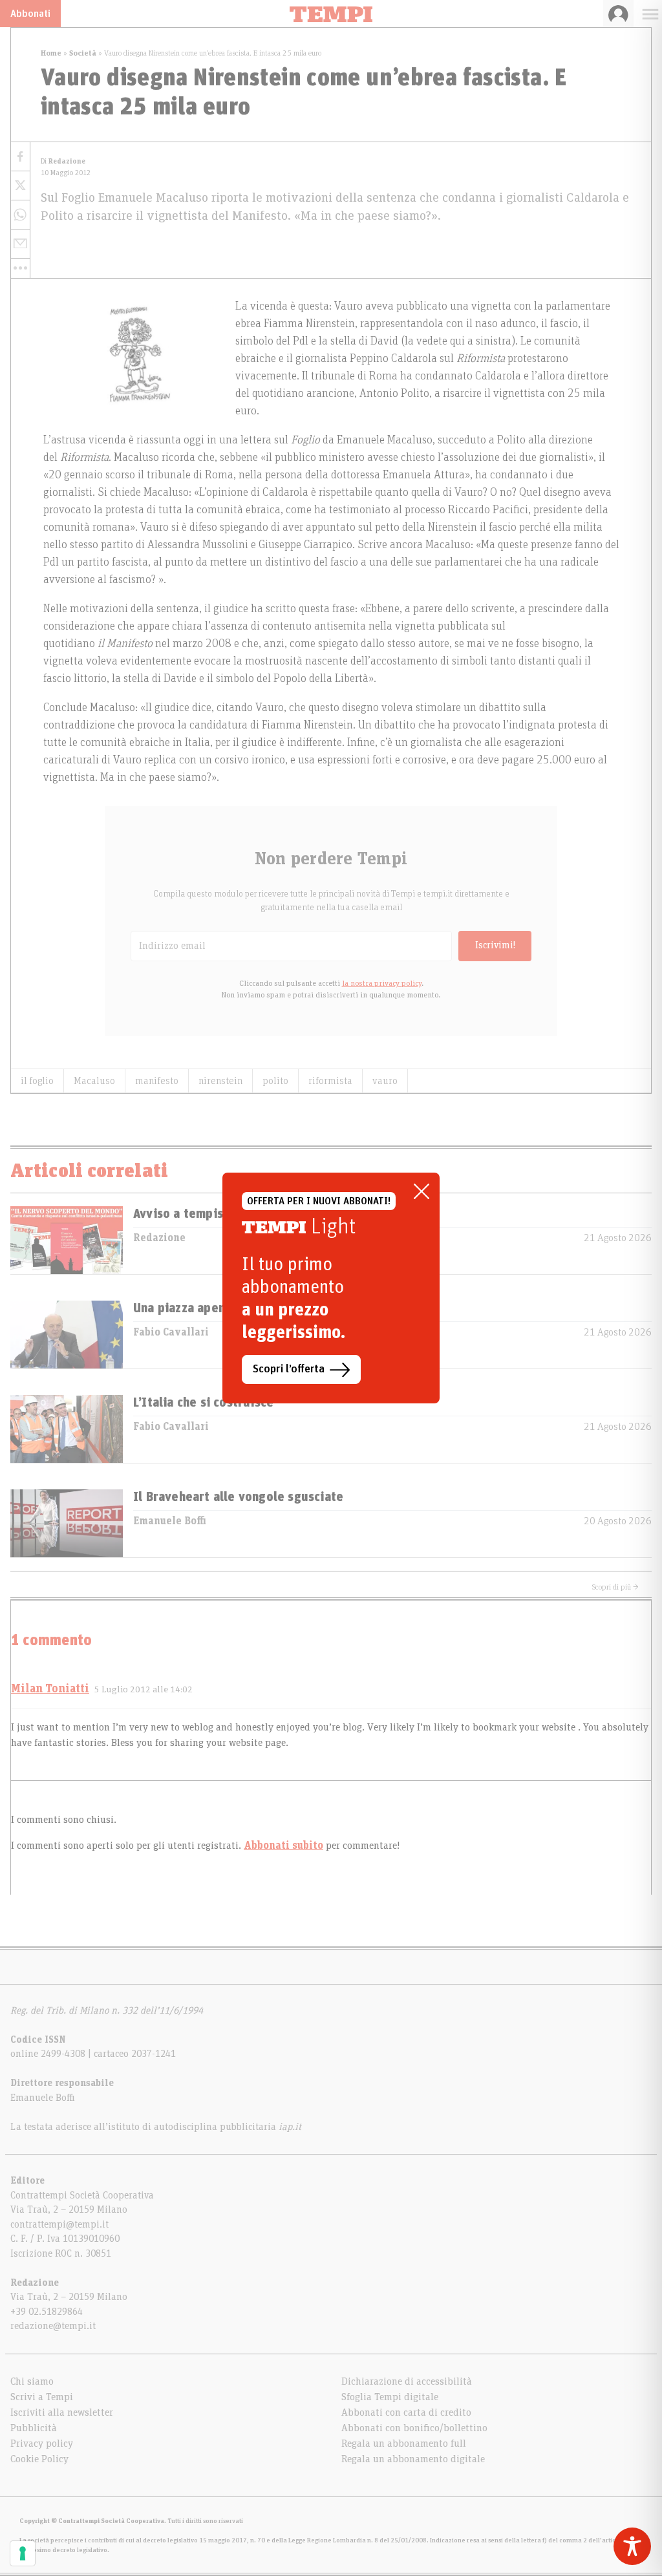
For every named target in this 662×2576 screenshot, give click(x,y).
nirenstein (220, 1081)
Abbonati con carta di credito (406, 2412)
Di (63, 161)
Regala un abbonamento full (404, 2443)
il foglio (37, 1081)
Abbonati (30, 14)
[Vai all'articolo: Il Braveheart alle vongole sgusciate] (67, 1523)
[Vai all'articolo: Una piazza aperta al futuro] (67, 1335)
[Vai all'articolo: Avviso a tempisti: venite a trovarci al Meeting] (67, 1240)
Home (51, 53)
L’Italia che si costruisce (203, 1403)
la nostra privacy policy (382, 983)
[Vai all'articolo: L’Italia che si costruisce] (67, 1429)
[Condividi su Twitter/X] (20, 186)
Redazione (159, 1238)
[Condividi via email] (20, 244)
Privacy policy (42, 2443)
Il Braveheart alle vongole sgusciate (238, 1497)
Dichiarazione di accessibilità (407, 2381)
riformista (330, 1081)
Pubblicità (34, 2428)
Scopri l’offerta (289, 1369)
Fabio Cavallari (171, 1332)
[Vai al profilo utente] (618, 14)
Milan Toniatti (50, 1689)
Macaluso (94, 1081)
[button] (20, 268)
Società (83, 53)
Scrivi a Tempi (42, 2397)
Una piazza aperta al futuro (212, 1308)
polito (275, 1081)
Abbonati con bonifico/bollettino (414, 2428)
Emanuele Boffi (170, 1521)
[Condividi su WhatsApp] (20, 215)
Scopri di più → (615, 1587)
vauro (385, 1081)
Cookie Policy (39, 2459)
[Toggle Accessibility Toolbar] (632, 2546)
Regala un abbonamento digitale (413, 2459)
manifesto (157, 1081)
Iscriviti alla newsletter (62, 2412)
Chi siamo (32, 2381)
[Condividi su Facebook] (20, 157)
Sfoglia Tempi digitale (390, 2397)
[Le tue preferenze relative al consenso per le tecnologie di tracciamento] (23, 2553)
